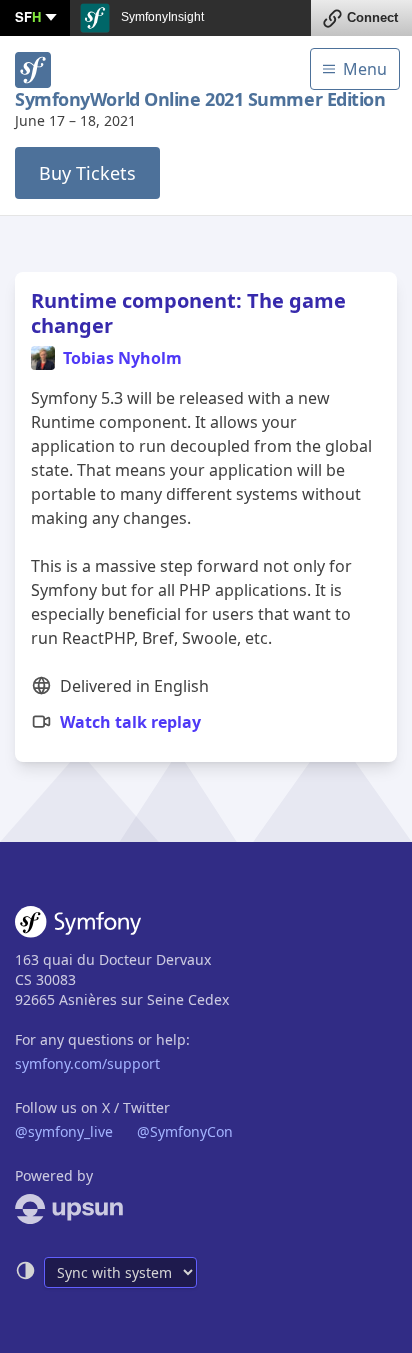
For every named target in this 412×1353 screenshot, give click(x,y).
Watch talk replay (130, 722)
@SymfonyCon (185, 1131)
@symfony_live (64, 1131)
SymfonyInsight (161, 17)
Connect (372, 17)
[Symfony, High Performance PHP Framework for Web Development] (78, 926)
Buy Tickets (87, 173)
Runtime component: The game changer (188, 313)
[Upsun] (206, 1209)
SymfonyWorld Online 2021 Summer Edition (200, 99)
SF (28, 16)
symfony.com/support (87, 1063)
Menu (365, 69)
